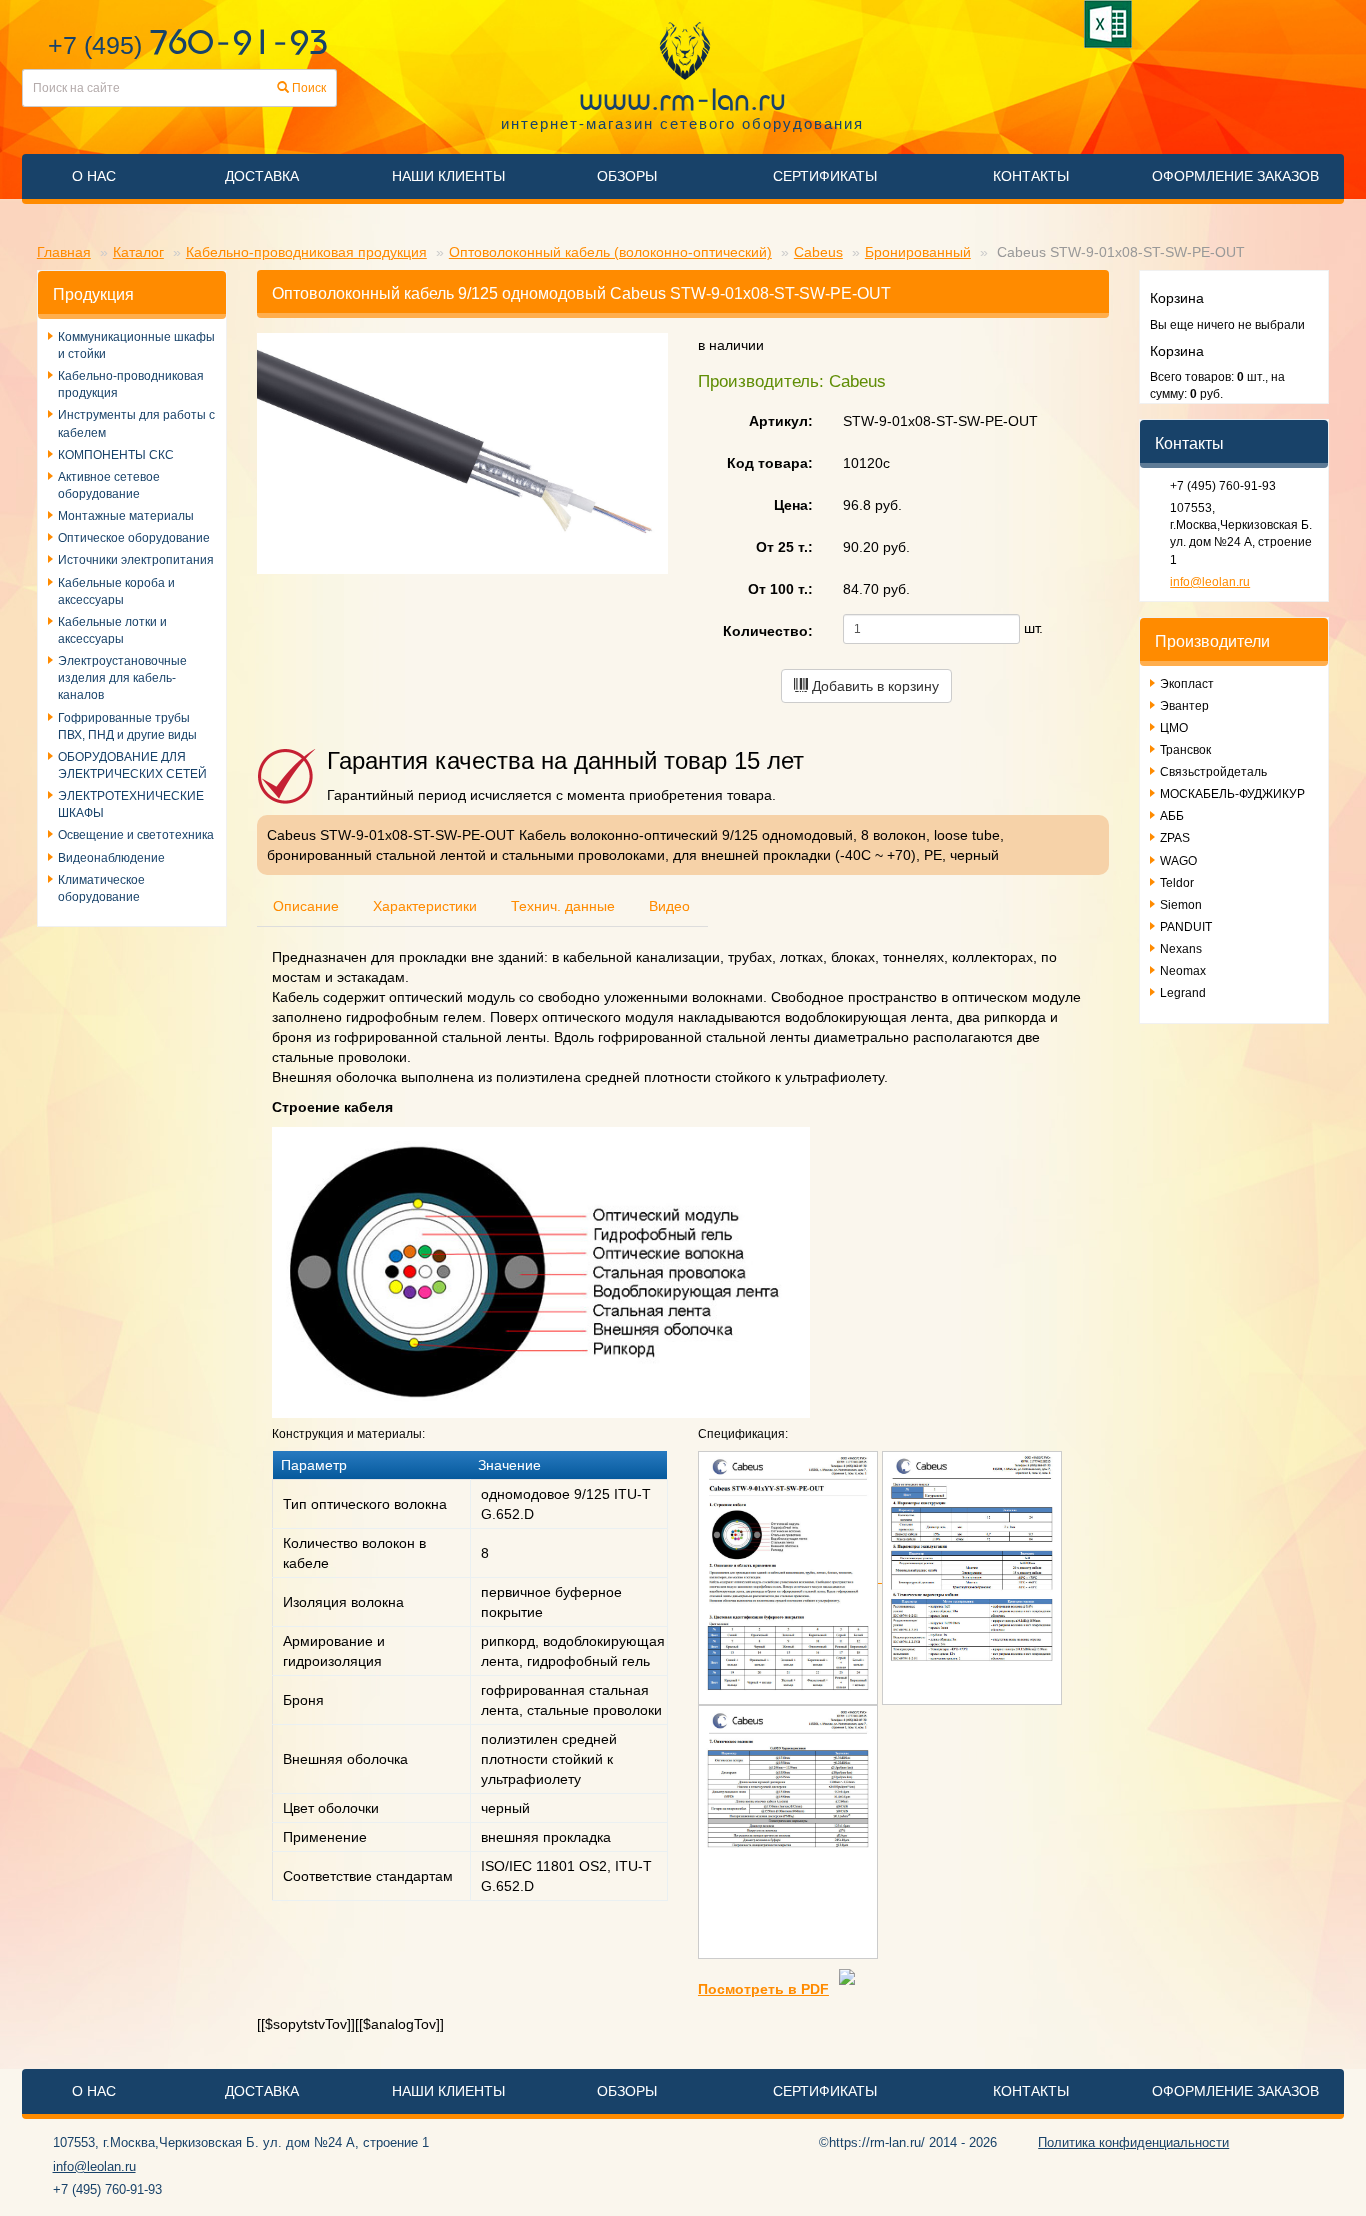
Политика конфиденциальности (1133, 2142)
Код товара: (770, 463)
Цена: (793, 505)
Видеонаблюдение (111, 858)
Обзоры (627, 176)
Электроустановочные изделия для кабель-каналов (122, 678)
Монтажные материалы (126, 516)
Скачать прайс (1111, 24)
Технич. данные (563, 906)
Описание (306, 906)
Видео (669, 906)
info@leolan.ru (1210, 582)
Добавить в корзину (873, 686)
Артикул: (781, 421)
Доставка (262, 176)
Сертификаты (825, 176)
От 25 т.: (784, 547)
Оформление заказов (1235, 176)
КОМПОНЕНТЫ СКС (116, 455)
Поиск (307, 88)
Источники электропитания (136, 560)
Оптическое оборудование (134, 538)
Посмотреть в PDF (763, 1989)
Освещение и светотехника (136, 835)
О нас (94, 176)
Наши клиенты (448, 176)
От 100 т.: (780, 589)
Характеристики (425, 906)
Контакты (1031, 176)
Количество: (768, 631)
